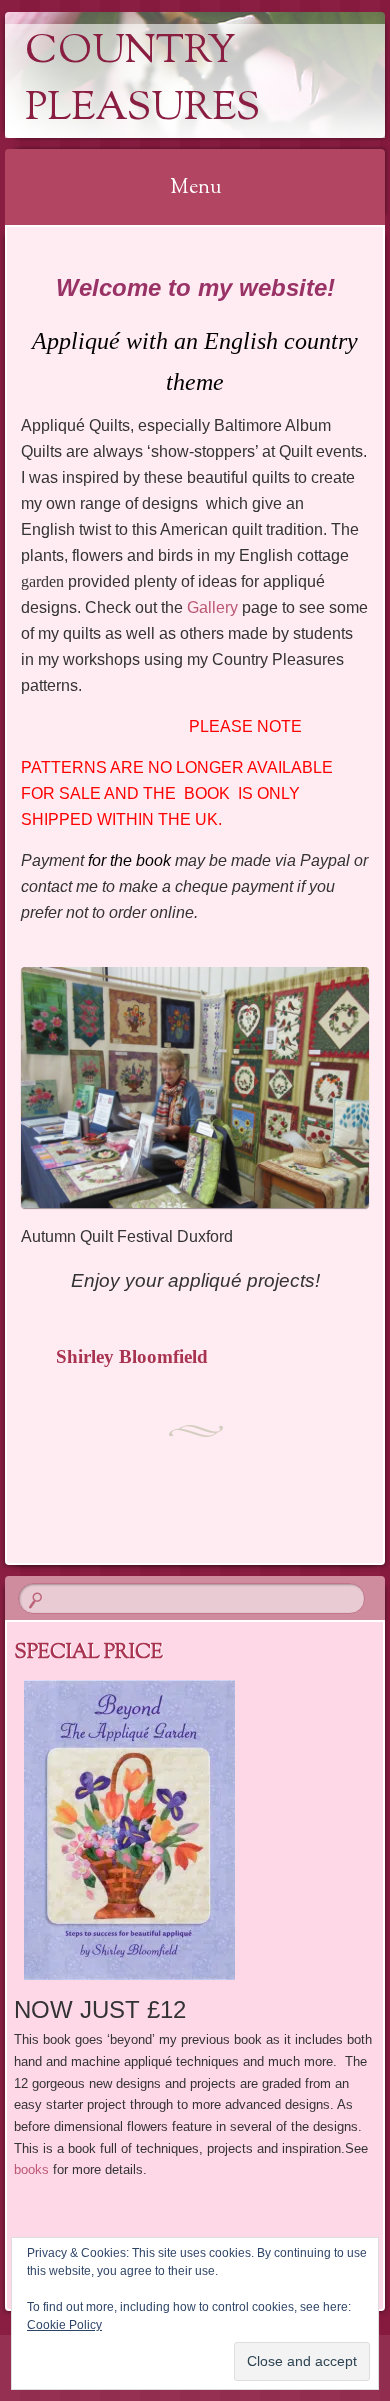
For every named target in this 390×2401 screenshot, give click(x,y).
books (31, 2169)
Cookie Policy (64, 2325)
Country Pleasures (142, 81)
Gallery (212, 607)
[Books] (195, 1830)
